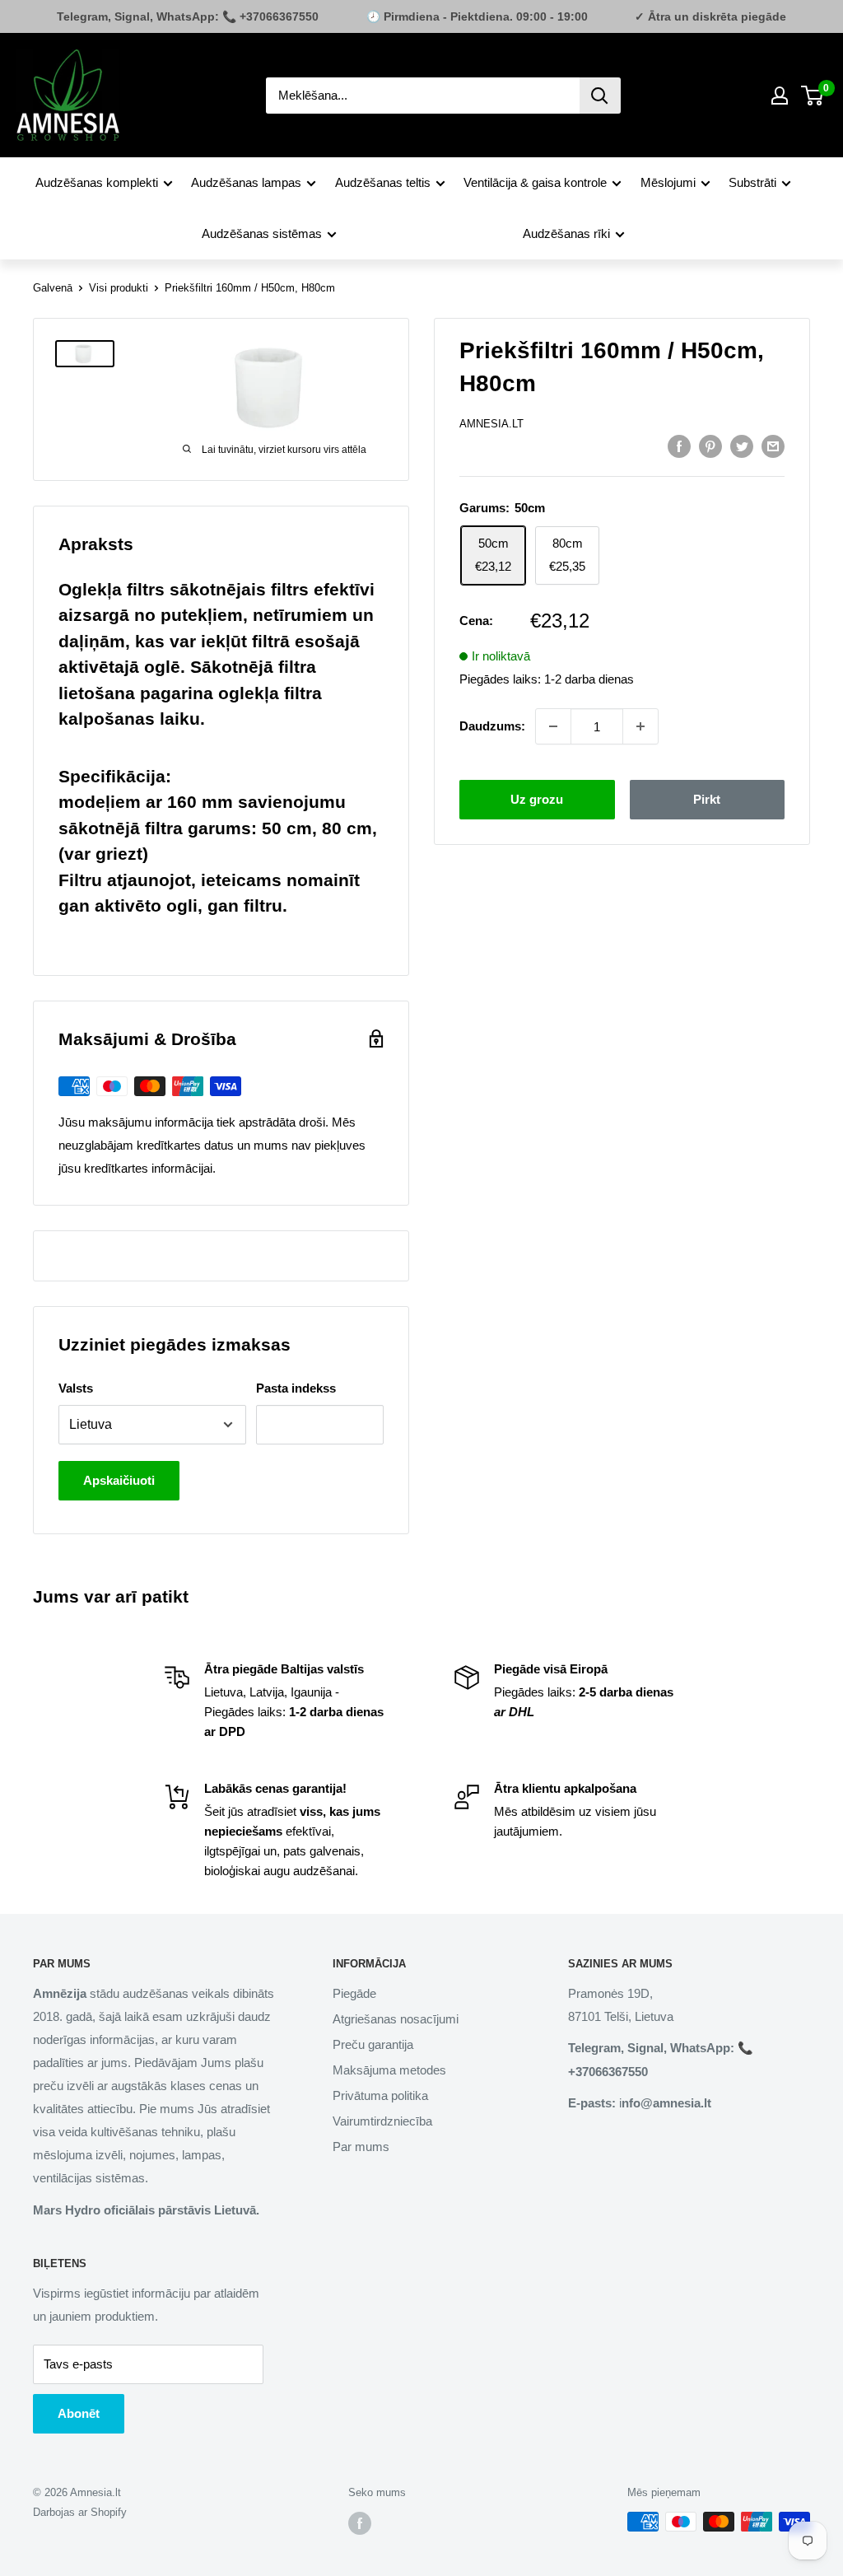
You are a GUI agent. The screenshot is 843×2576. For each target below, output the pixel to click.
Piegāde (354, 1993)
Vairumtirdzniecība (382, 2121)
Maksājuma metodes (389, 2070)
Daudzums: (492, 726)
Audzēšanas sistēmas (262, 233)
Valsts (76, 1388)
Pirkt (707, 799)
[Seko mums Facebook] (360, 2523)
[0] (813, 96)
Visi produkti (119, 288)
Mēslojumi (668, 182)
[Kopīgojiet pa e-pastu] (773, 446)
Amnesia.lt (491, 424)
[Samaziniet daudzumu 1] (553, 726)
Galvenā (53, 288)
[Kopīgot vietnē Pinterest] (710, 446)
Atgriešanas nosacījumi (396, 2019)
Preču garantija (373, 2044)
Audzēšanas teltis (383, 182)
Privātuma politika (380, 2095)
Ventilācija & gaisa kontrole (535, 182)
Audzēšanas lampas (246, 182)
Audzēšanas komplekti (97, 182)
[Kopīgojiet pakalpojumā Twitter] (742, 446)
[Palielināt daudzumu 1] (640, 726)
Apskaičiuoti (119, 1480)
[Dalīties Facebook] (679, 446)
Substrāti (752, 182)
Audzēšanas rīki (566, 233)
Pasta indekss (296, 1388)
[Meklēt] (600, 96)
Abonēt (79, 2413)
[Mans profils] (780, 96)
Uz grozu (537, 799)
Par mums (361, 2147)
